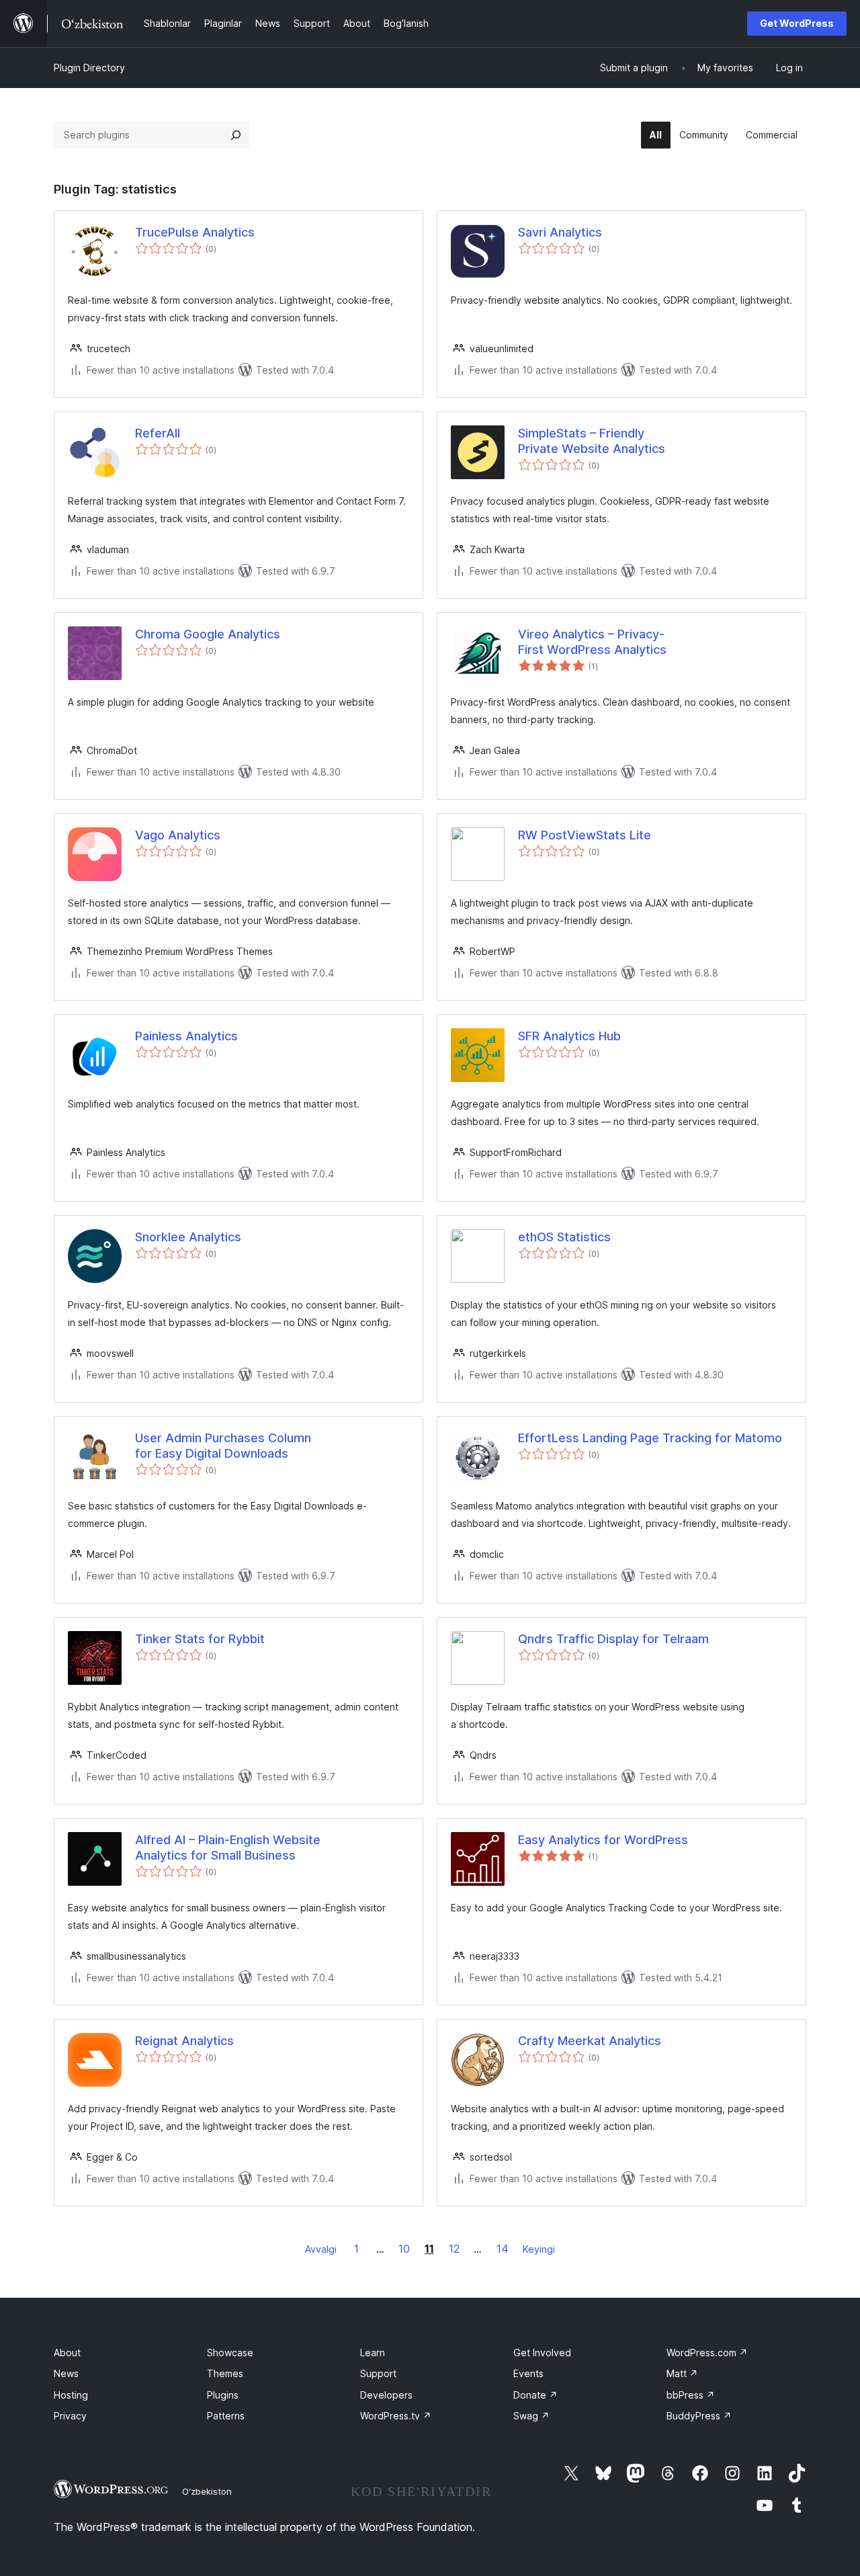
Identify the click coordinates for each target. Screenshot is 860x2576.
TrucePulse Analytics (195, 232)
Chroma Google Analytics (208, 634)
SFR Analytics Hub (569, 1036)
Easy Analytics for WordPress (603, 1840)
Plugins (223, 2395)
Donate (535, 2395)
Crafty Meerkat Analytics (590, 2041)
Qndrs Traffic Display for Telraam (613, 1639)
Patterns (226, 2416)
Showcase (230, 2353)
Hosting (71, 2395)
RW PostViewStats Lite (585, 835)
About (67, 2353)
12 (454, 2249)
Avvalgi (321, 2249)
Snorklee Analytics (188, 1237)
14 (503, 2249)
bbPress (691, 2395)
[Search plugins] (236, 135)
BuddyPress (699, 2416)
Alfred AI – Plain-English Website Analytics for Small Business (228, 1847)
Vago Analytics (178, 835)
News (66, 2373)
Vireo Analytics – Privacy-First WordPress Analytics (592, 642)
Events (528, 2373)
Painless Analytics (186, 1036)
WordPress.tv (396, 2416)
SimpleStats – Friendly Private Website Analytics (592, 441)
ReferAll (158, 433)
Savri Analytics (560, 232)
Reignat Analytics (184, 2041)
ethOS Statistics (564, 1237)
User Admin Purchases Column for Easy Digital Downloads (223, 1446)
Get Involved (542, 2353)
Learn (373, 2353)
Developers (386, 2395)
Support (378, 2373)
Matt (682, 2373)
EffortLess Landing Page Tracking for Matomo (650, 1438)
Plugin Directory (89, 68)
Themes (225, 2373)
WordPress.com (707, 2353)
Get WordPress (797, 23)
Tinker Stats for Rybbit (200, 1639)
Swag (531, 2416)
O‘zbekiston (207, 2491)
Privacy (70, 2416)
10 (404, 2249)
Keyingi (539, 2249)
